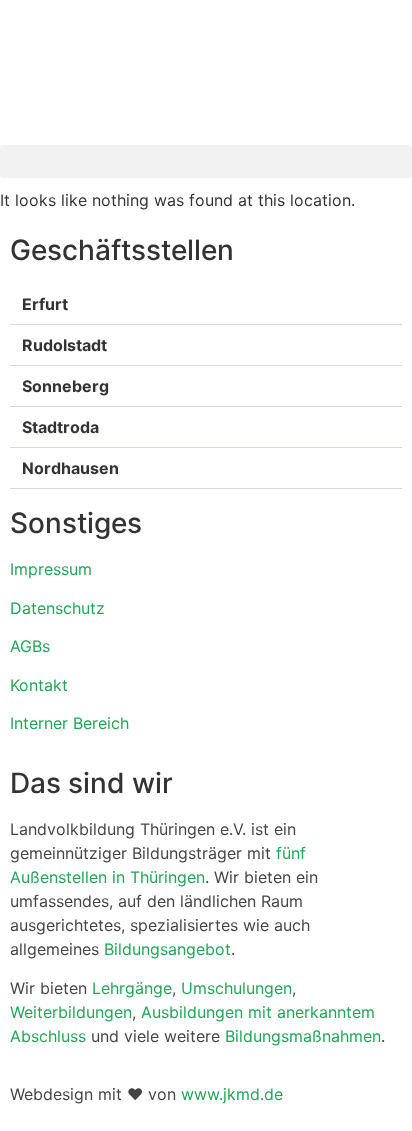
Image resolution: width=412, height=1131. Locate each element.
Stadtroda (60, 427)
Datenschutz (57, 608)
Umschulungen (236, 988)
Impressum (51, 569)
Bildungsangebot (167, 949)
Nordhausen (70, 468)
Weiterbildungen (71, 1012)
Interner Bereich (69, 723)
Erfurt (45, 304)
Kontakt (39, 685)
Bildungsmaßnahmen (303, 1036)
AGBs (30, 646)
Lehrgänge (132, 988)
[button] (206, 161)
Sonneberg (65, 386)
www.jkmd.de (232, 1094)
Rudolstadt (64, 345)
